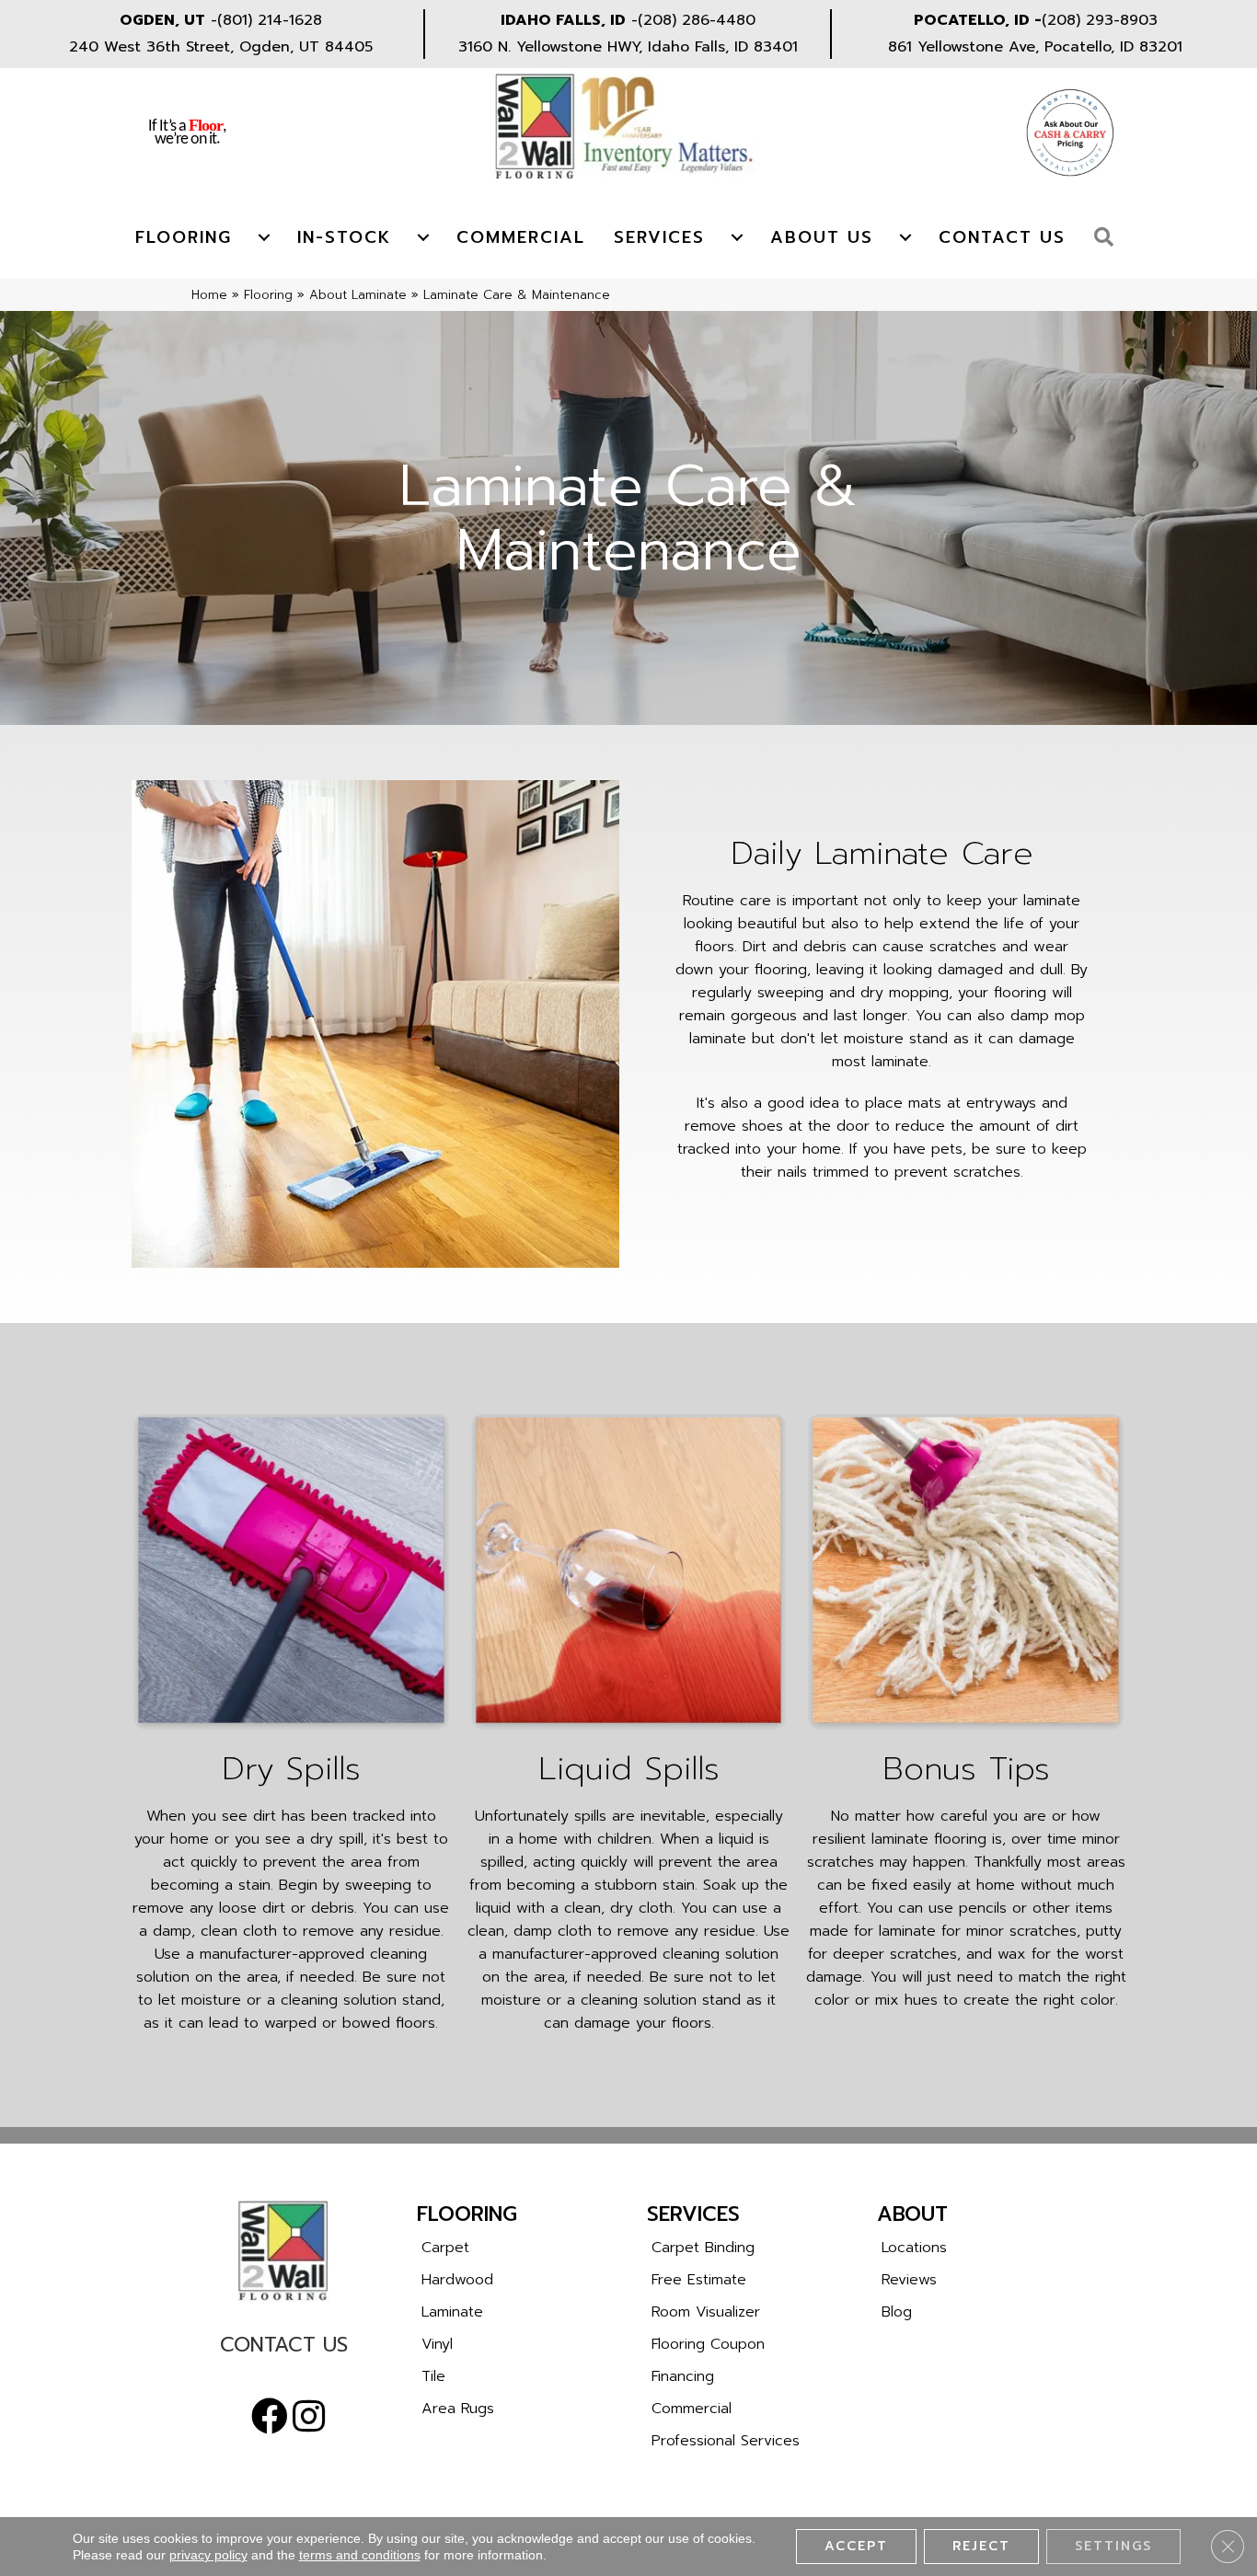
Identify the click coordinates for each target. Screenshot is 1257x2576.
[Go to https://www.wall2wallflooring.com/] (283, 2250)
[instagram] (309, 2417)
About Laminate (358, 295)
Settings (1113, 2546)
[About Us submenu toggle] (905, 237)
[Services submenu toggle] (737, 237)
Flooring (184, 237)
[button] (1108, 238)
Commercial (521, 237)
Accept (856, 2546)
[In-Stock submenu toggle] (423, 237)
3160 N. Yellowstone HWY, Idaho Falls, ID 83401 (628, 47)
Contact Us (1002, 237)
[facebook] (270, 2417)
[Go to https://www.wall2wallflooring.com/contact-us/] (283, 2349)
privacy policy (208, 2555)
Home (209, 295)
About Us (822, 237)
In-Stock (344, 237)
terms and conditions (360, 2555)
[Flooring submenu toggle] (264, 237)
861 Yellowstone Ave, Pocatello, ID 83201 (1035, 47)
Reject (981, 2546)
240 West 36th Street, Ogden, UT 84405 (221, 47)
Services (659, 237)
